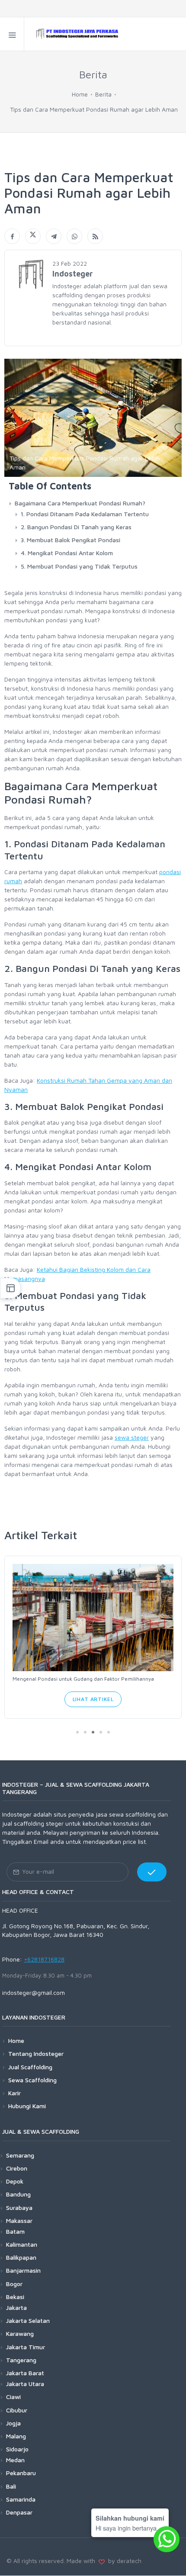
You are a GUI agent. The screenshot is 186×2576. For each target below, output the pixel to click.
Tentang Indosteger (36, 2053)
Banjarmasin (23, 2270)
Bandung (18, 2194)
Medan (15, 2460)
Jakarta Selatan (28, 2320)
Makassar (19, 2221)
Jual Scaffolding (30, 2067)
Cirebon (17, 2168)
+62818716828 (44, 1959)
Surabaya (19, 2208)
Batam (15, 2231)
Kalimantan (22, 2244)
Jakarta (16, 2307)
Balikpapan (21, 2257)
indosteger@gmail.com (34, 1992)
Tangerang (21, 2360)
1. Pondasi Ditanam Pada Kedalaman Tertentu (85, 514)
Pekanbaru (21, 2473)
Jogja (13, 2423)
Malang (16, 2436)
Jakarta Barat (25, 2373)
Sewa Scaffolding (32, 2080)
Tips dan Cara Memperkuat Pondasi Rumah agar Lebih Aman (94, 109)
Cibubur (17, 2410)
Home (80, 94)
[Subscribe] (152, 1872)
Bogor (14, 2284)
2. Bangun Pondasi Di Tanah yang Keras (76, 527)
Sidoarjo (17, 2449)
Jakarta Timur (26, 2347)
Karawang (20, 2333)
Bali (11, 2486)
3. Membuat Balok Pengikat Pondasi (71, 540)
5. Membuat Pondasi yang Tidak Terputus (79, 566)
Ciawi (13, 2397)
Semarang (20, 2155)
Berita (103, 94)
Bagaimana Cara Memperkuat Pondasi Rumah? (80, 503)
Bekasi (15, 2297)
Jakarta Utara (25, 2384)
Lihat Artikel (93, 1699)
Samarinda (21, 2499)
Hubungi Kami (27, 2106)
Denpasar (19, 2512)
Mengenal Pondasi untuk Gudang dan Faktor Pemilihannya (83, 1679)
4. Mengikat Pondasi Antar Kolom (67, 553)
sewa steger (132, 1437)
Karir (14, 2093)
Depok (15, 2181)
